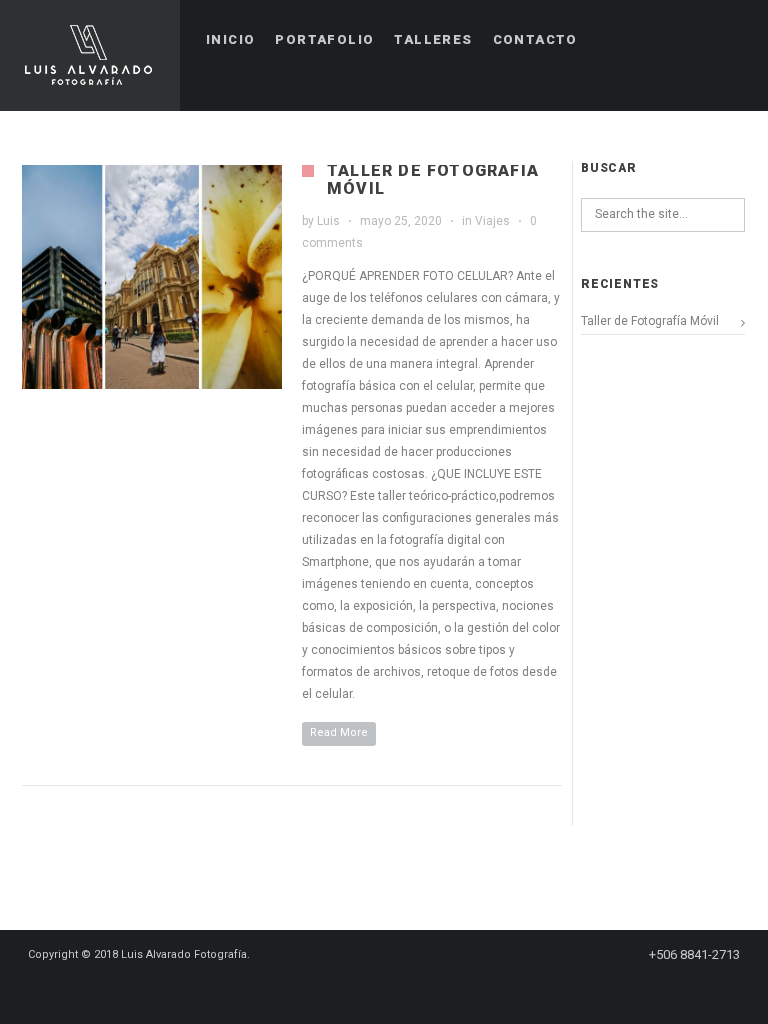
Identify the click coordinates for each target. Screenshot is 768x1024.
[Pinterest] (356, 991)
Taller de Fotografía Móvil (433, 179)
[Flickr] (464, 991)
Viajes (492, 221)
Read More (339, 732)
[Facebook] (320, 991)
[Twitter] (392, 991)
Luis (328, 221)
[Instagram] (428, 991)
